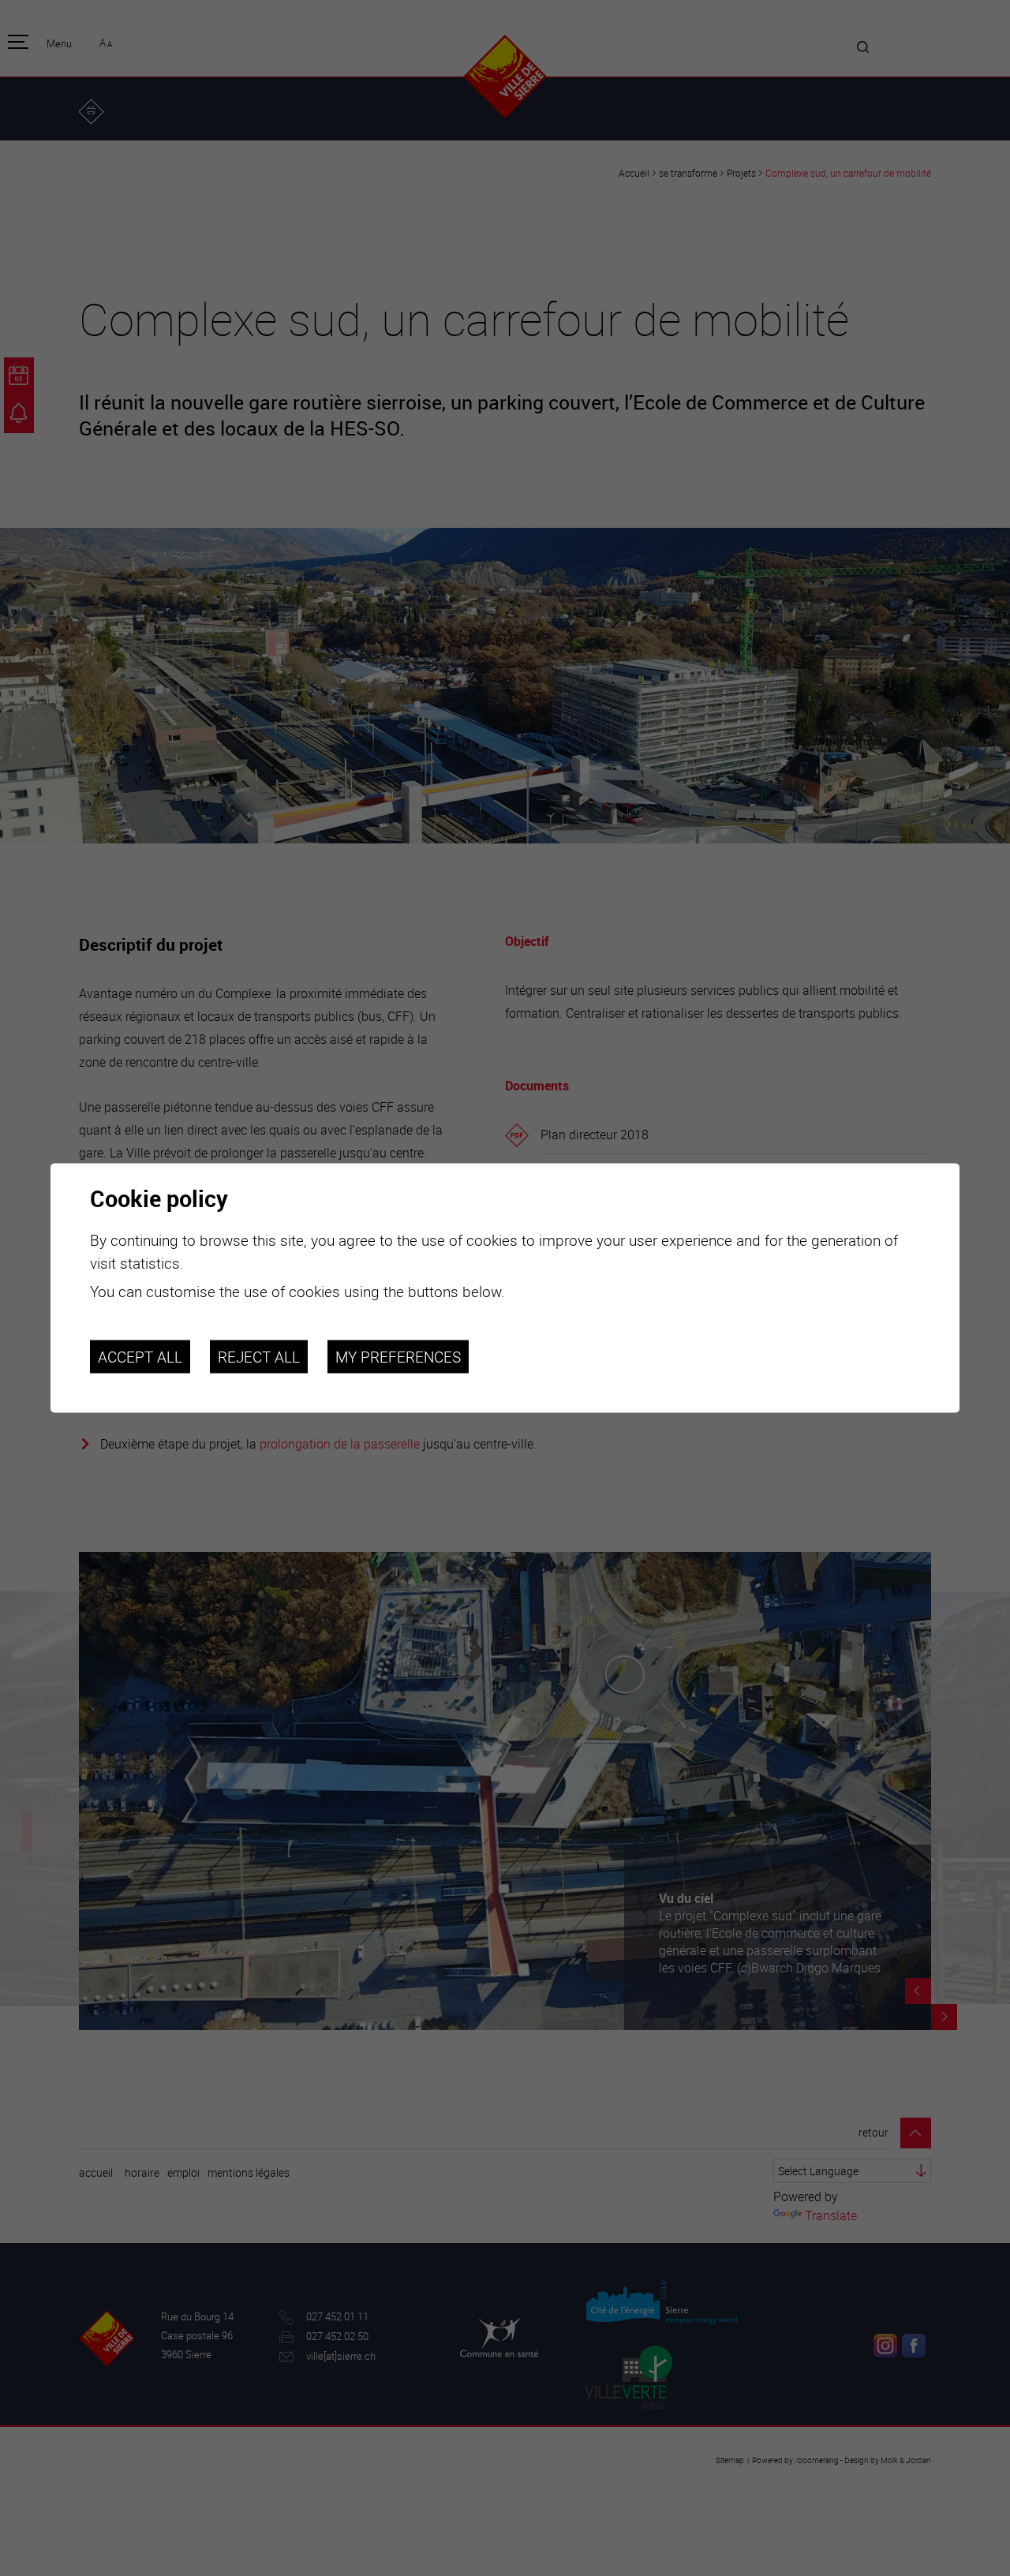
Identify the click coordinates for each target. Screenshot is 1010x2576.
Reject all (259, 1356)
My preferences (398, 1356)
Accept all (140, 1356)
